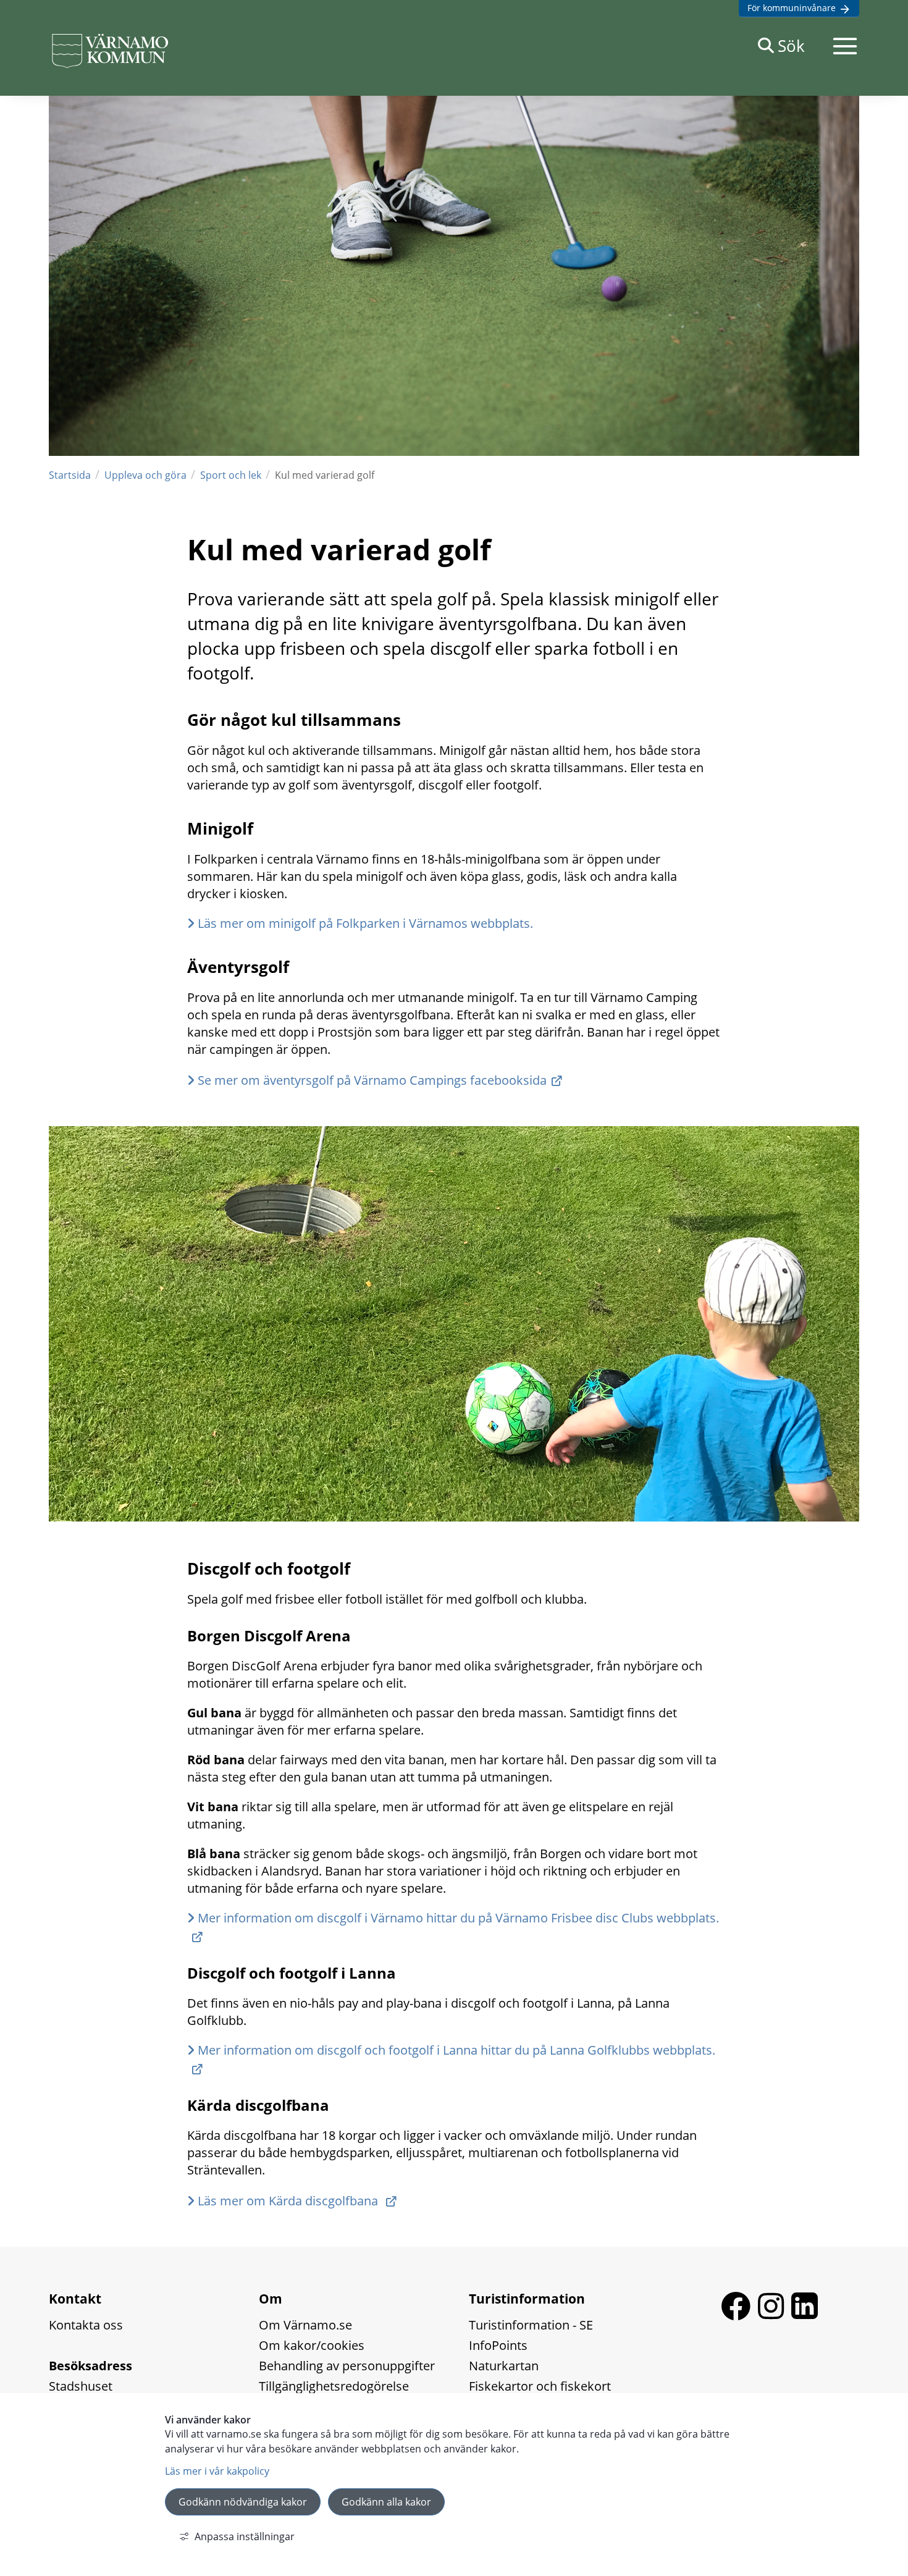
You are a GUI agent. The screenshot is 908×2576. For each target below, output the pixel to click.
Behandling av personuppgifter (347, 2366)
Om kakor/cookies (312, 2345)
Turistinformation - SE (531, 2325)
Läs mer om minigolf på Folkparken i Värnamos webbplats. (365, 923)
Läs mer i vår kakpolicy (217, 2471)
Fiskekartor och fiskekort (540, 2386)
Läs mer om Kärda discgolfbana (289, 2201)
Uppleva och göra (145, 475)
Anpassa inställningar (245, 2536)
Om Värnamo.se (305, 2325)
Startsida (70, 475)
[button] (845, 46)
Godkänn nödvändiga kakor (243, 2502)
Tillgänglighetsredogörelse (334, 2386)
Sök (791, 46)
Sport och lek (231, 475)
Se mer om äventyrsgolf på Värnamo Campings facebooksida (372, 1080)
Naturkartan (504, 2366)
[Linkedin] (805, 2315)
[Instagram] (775, 2315)
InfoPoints (498, 2345)
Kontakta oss (86, 2325)
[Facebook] (739, 2315)
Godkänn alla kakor (386, 2502)
